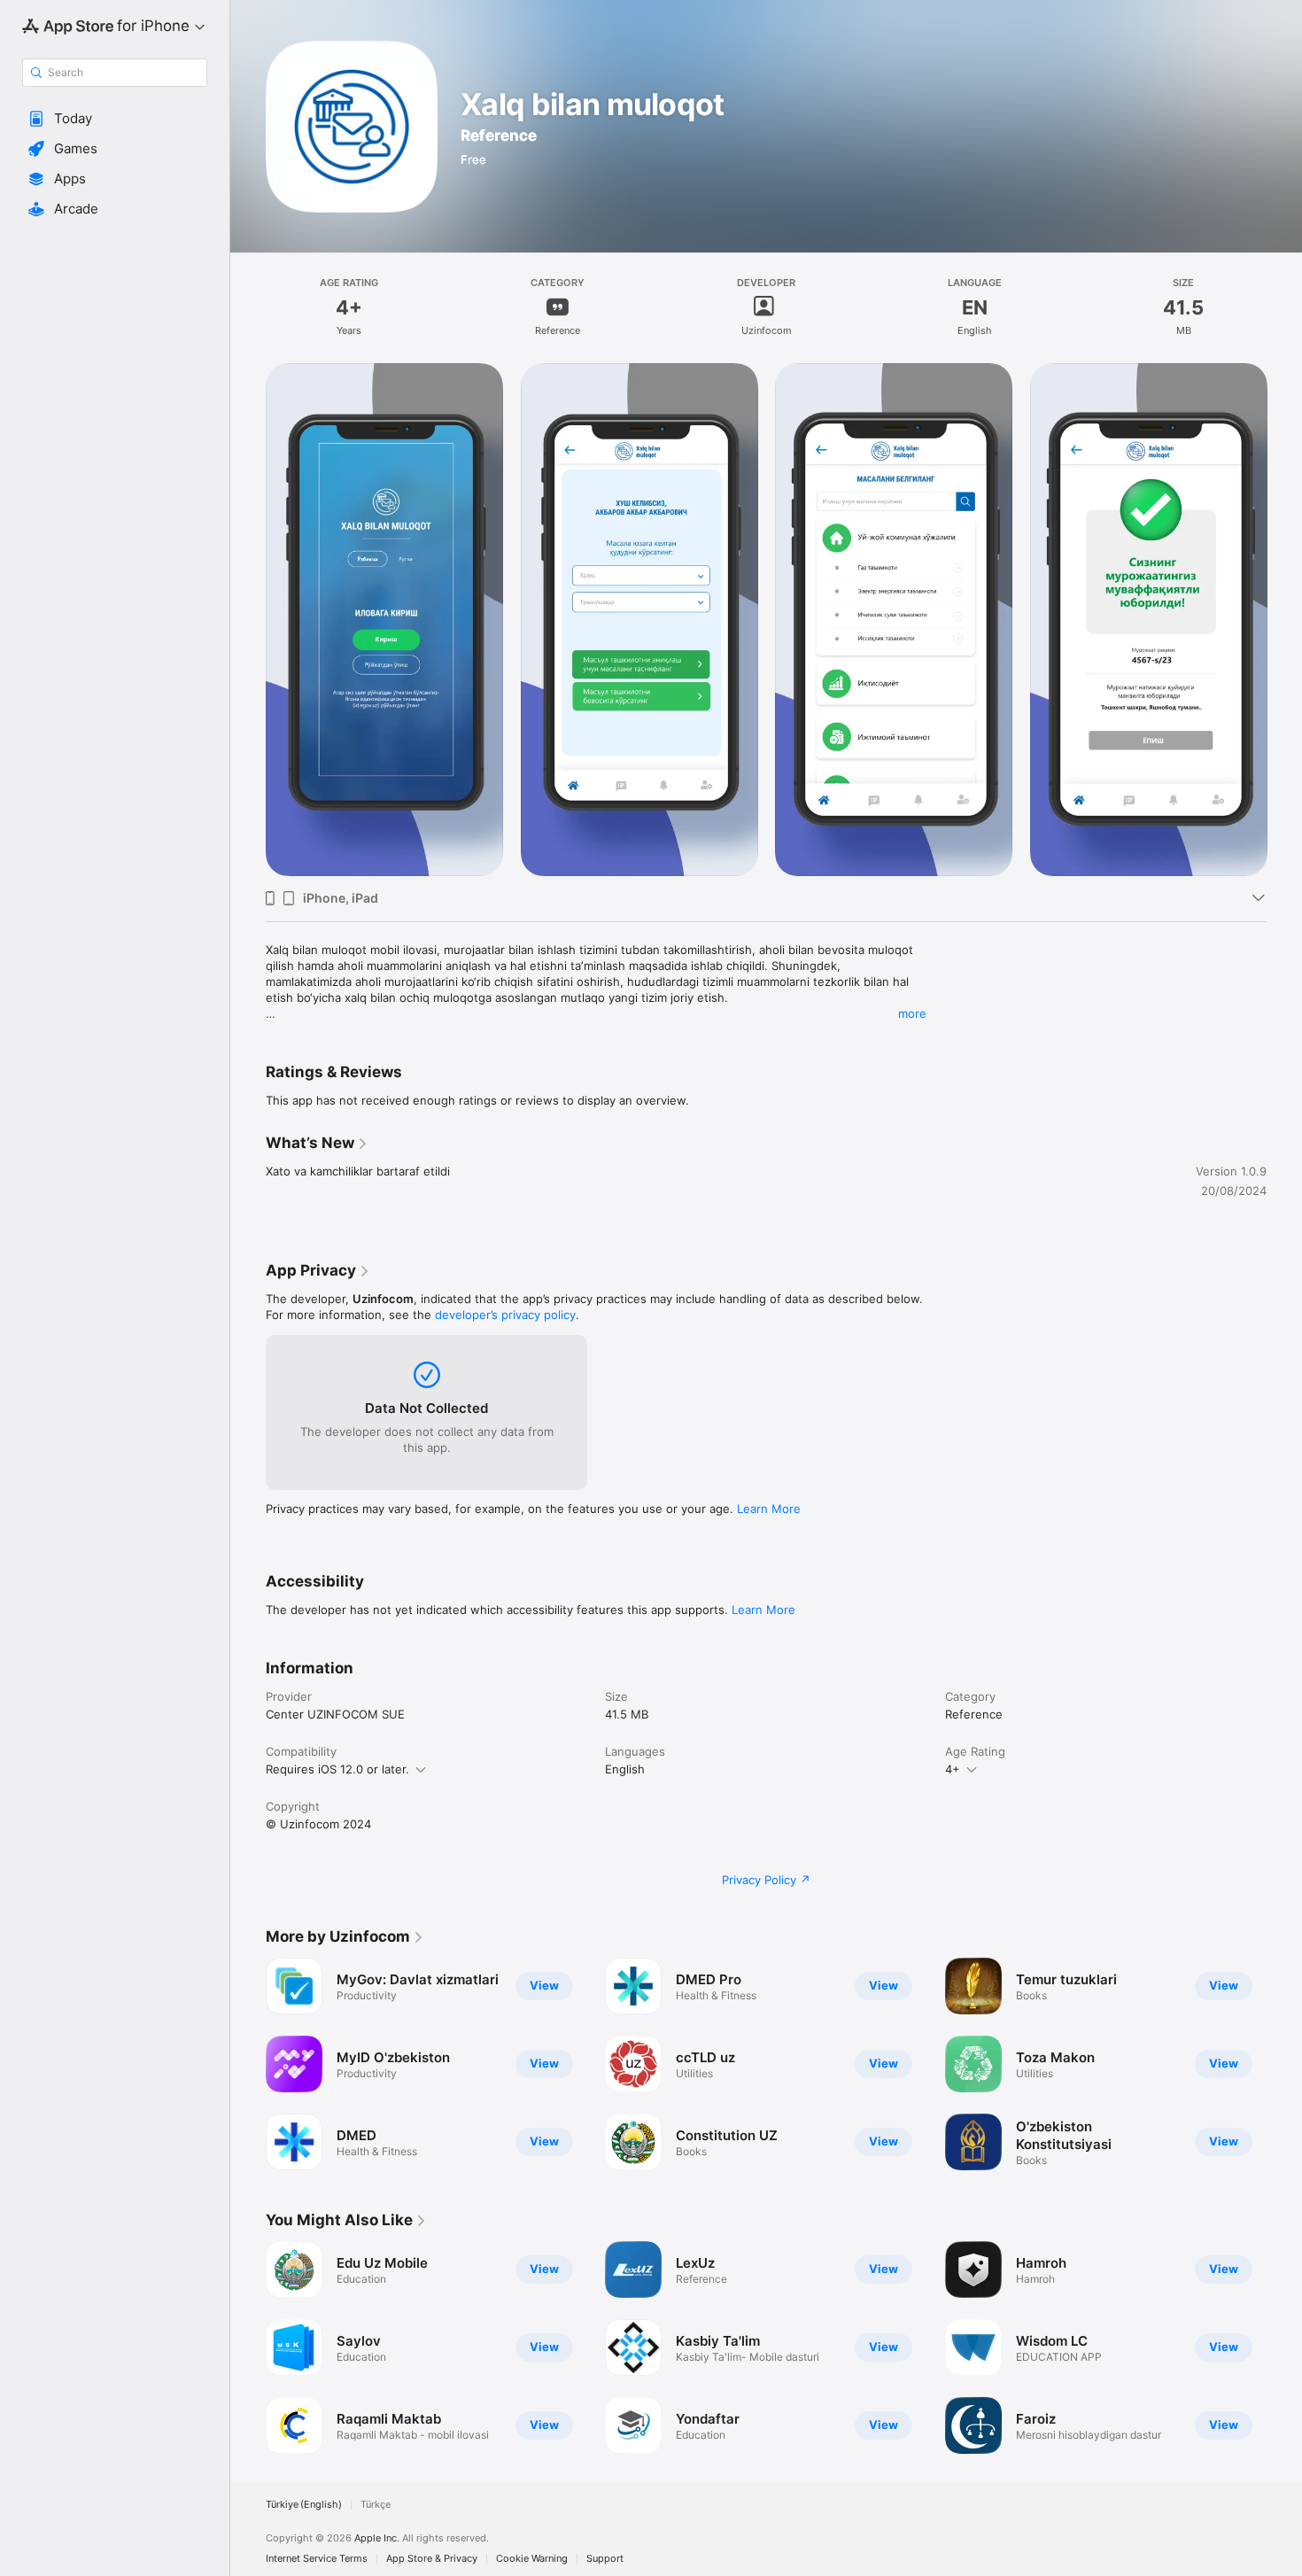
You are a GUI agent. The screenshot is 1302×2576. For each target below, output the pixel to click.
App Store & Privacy (432, 2559)
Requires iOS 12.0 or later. (337, 1769)
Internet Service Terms (317, 2559)
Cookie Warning (532, 2559)
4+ (953, 1769)
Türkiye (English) (304, 2505)
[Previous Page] (248, 2064)
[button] (115, 119)
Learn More (769, 1509)
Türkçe (376, 2505)
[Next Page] (1284, 2064)
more (912, 1013)
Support (605, 2559)
